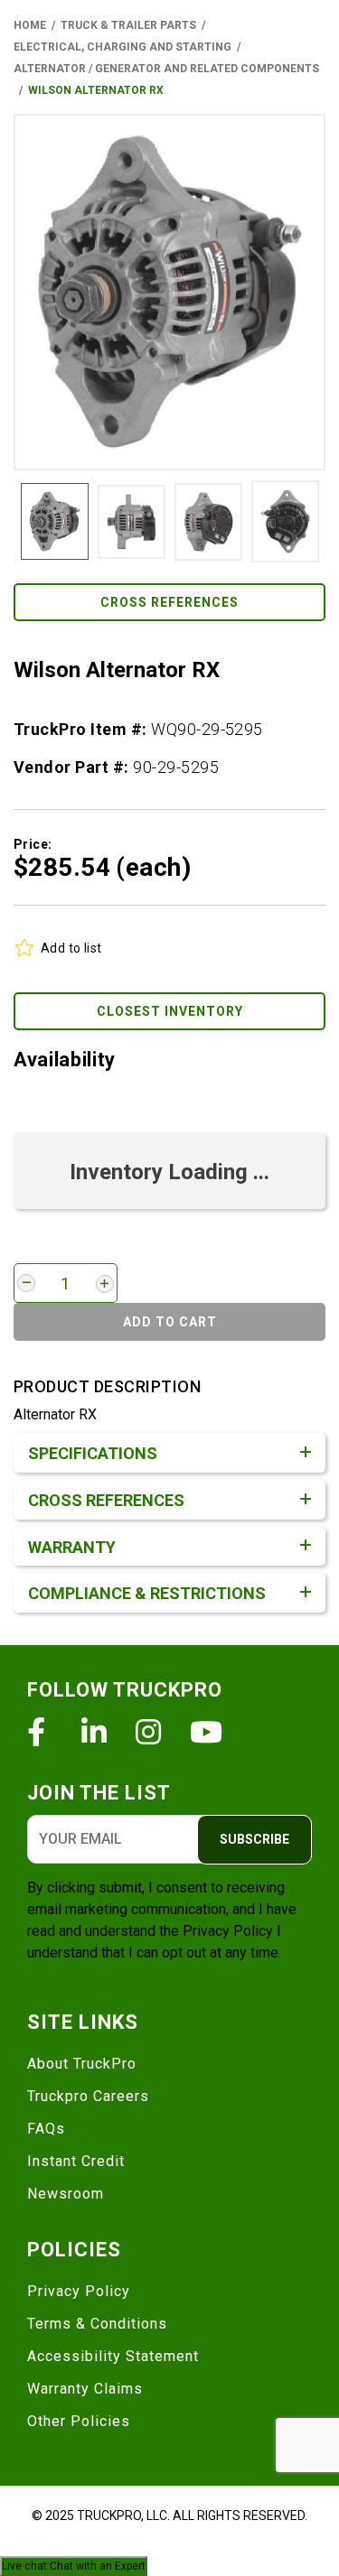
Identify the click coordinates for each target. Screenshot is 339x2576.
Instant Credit (76, 2161)
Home (30, 25)
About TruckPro (82, 2064)
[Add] (105, 1284)
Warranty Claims (85, 2389)
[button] (169, 292)
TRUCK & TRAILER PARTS (128, 25)
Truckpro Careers (88, 2096)
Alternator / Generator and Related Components (166, 69)
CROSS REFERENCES (169, 602)
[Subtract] (26, 1283)
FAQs (46, 2129)
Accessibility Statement (113, 2356)
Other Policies (79, 2421)
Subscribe (254, 1839)
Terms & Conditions (97, 2324)
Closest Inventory (170, 1011)
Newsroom (66, 2194)
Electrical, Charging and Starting (122, 47)
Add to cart (170, 1322)
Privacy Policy (228, 1931)
